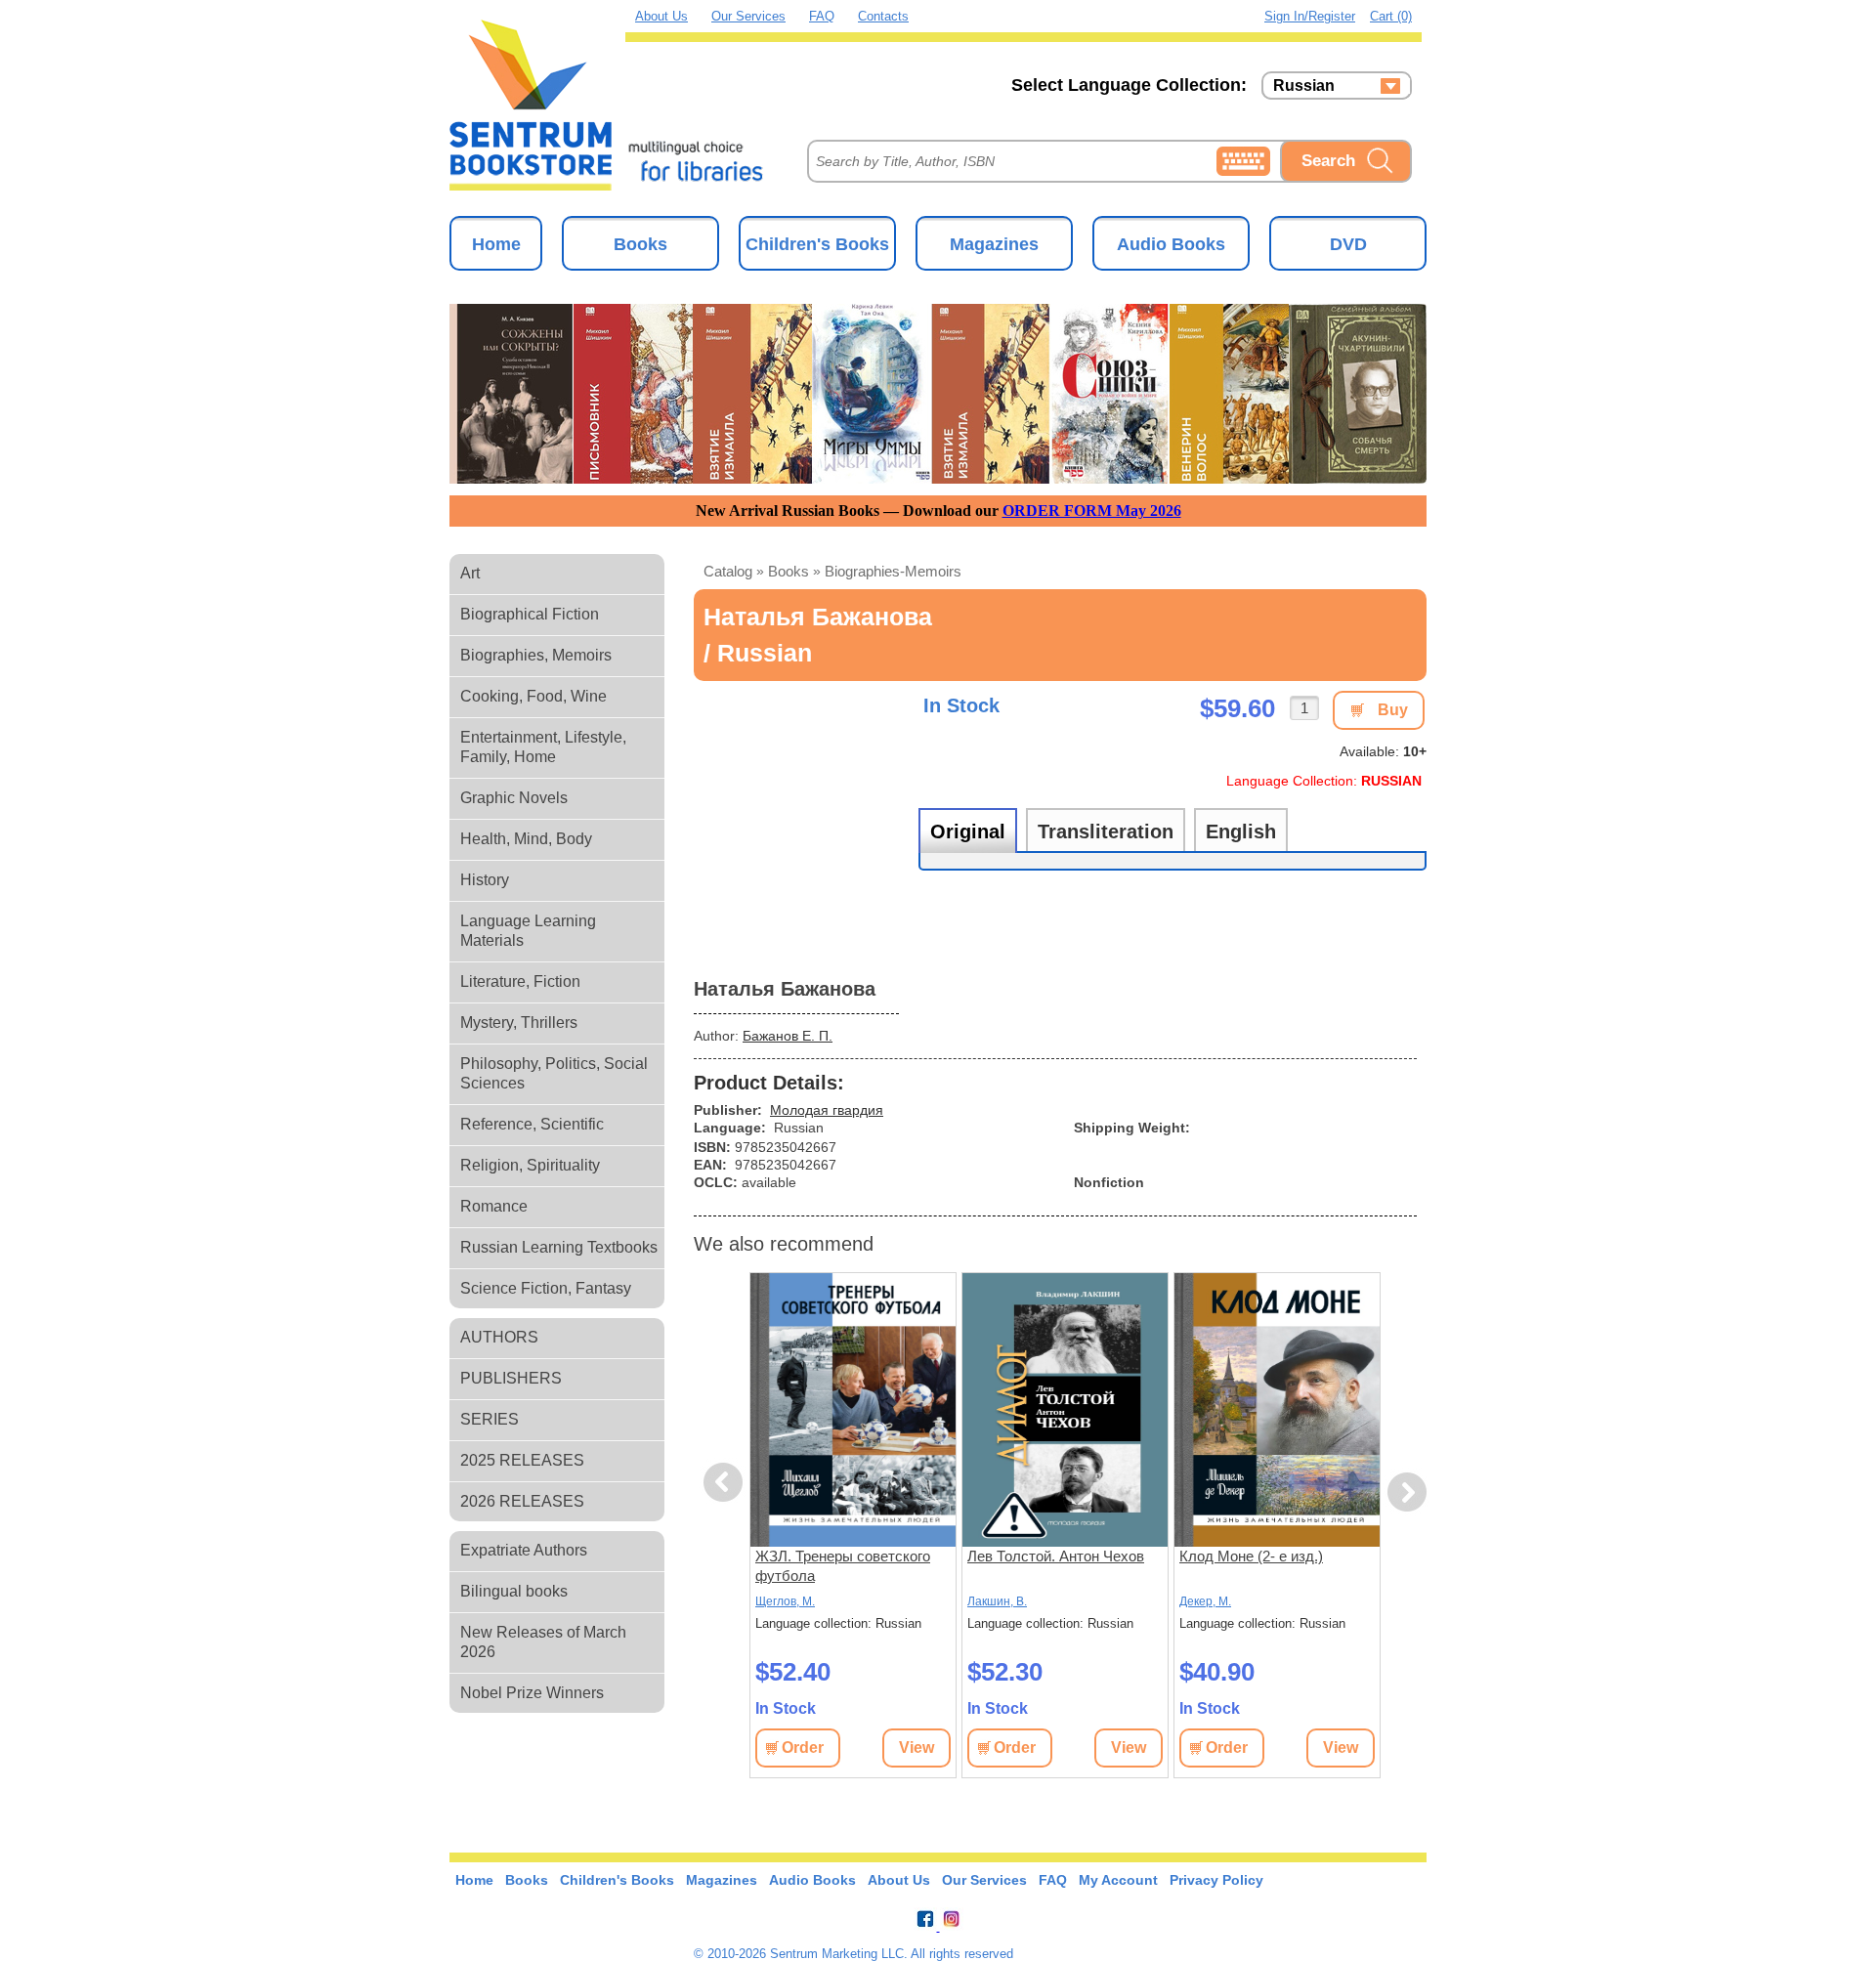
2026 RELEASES (522, 1501)
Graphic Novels (514, 798)
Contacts (883, 16)
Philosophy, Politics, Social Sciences (554, 1073)
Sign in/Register (1310, 16)
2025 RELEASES (522, 1460)
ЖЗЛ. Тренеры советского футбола (843, 1566)
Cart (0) (1391, 16)
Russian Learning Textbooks (559, 1247)
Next (1407, 1492)
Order (803, 1748)
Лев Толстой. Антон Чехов (1056, 1556)
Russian (1304, 86)
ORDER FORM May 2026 (1092, 511)
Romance (494, 1206)
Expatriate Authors (524, 1550)
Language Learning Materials (528, 931)
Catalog (728, 571)
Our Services (748, 16)
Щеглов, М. (785, 1601)
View (917, 1748)
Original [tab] (968, 831)
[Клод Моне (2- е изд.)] (1277, 1410)
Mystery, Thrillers (519, 1023)
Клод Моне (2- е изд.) (1251, 1556)
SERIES (490, 1419)
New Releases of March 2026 (543, 1642)
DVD (1348, 244)
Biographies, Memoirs (536, 655)
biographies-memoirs (893, 571)
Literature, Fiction (520, 981)
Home (496, 244)
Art (470, 573)
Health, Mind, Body (526, 839)
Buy (1393, 710)
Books (640, 244)
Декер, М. (1205, 1601)
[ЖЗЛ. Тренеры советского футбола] (853, 1410)
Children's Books (817, 244)
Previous (726, 1483)
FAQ (822, 16)
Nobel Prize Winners (532, 1693)
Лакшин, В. (997, 1601)
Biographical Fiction (530, 614)
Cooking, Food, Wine (533, 696)
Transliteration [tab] (1106, 831)
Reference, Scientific (532, 1124)
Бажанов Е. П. (788, 1036)
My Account (1118, 1880)
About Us (661, 16)
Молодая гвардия (827, 1110)
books (789, 571)
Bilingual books (514, 1591)
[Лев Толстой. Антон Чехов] (1065, 1410)
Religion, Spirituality (530, 1165)
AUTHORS (499, 1337)
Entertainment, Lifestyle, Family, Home (543, 747)
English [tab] (1241, 831)
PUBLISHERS (511, 1378)
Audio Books (1171, 244)
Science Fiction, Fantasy (546, 1288)
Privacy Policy (1216, 1880)
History (485, 880)
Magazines (994, 244)
